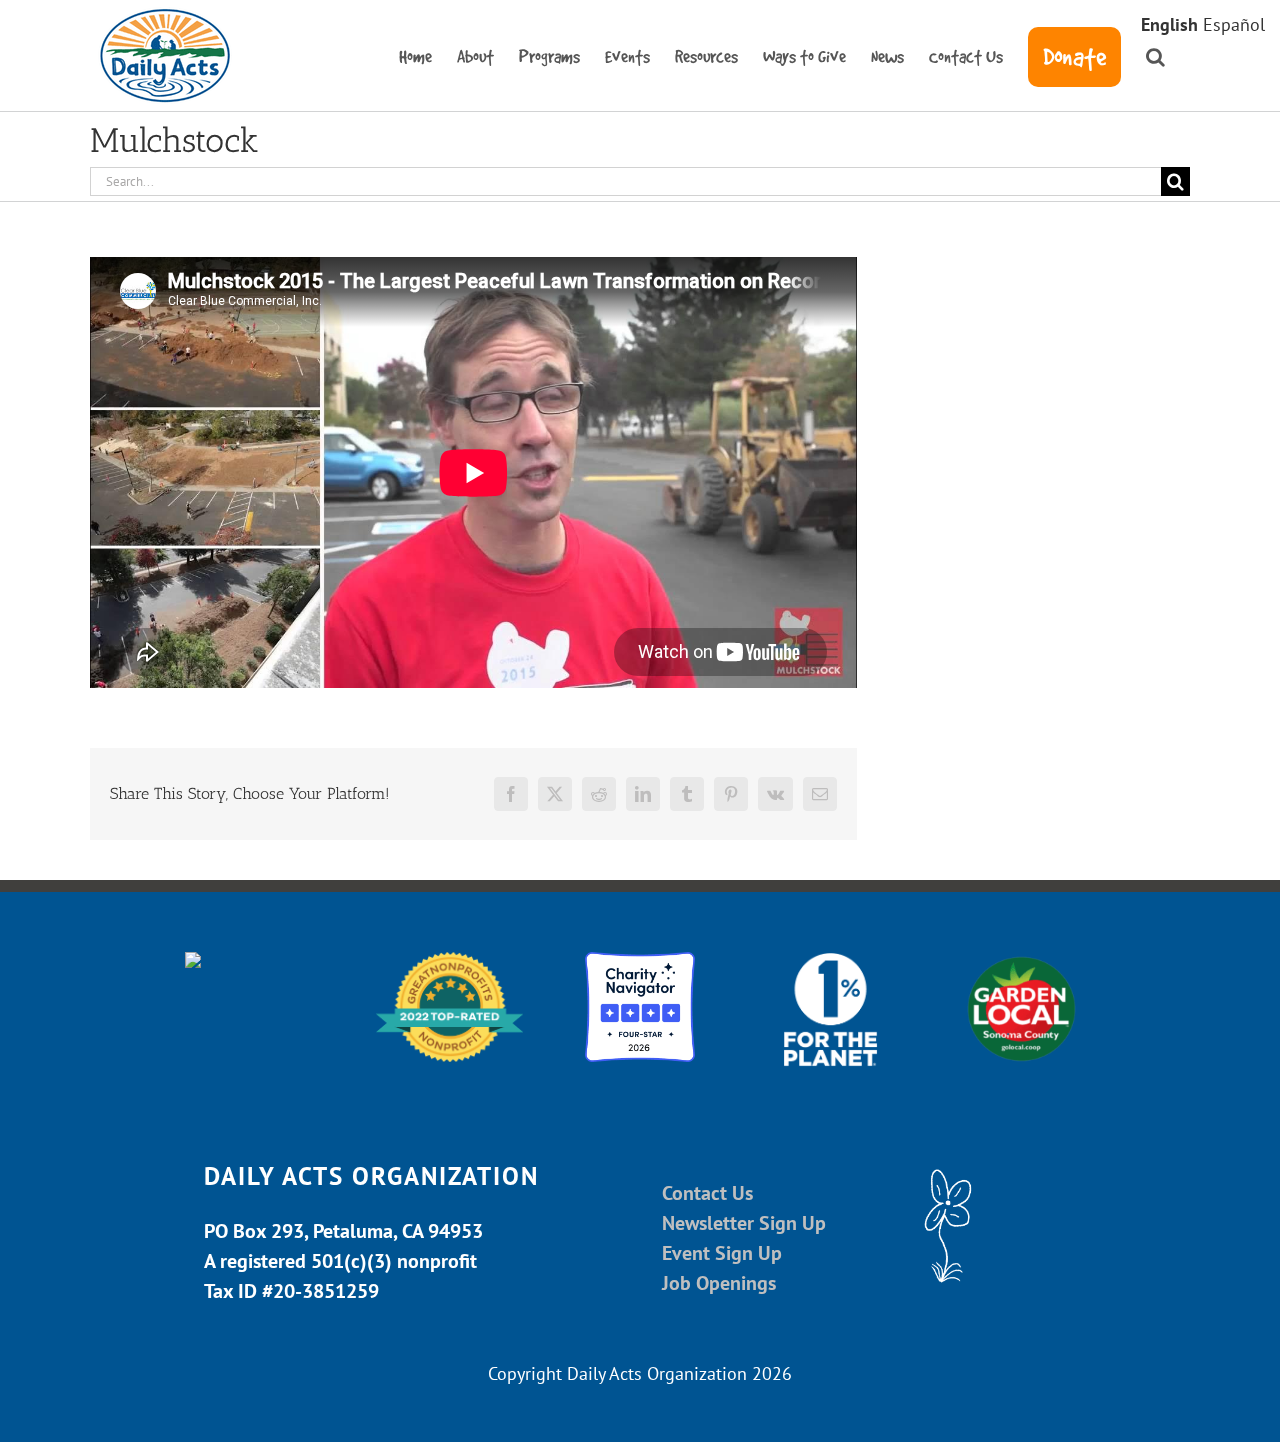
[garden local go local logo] (1021, 960)
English (1169, 24)
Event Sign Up (722, 1253)
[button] (1155, 55)
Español (1234, 24)
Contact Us (707, 1193)
